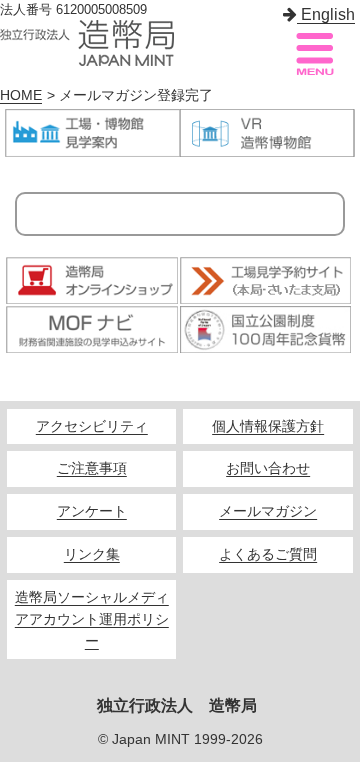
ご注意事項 (92, 468)
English (326, 14)
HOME (21, 95)
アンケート (92, 511)
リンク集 (92, 554)
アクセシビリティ (92, 426)
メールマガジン (268, 511)
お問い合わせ (268, 468)
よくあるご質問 (268, 554)
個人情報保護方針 (268, 426)
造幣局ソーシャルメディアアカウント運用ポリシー (92, 619)
